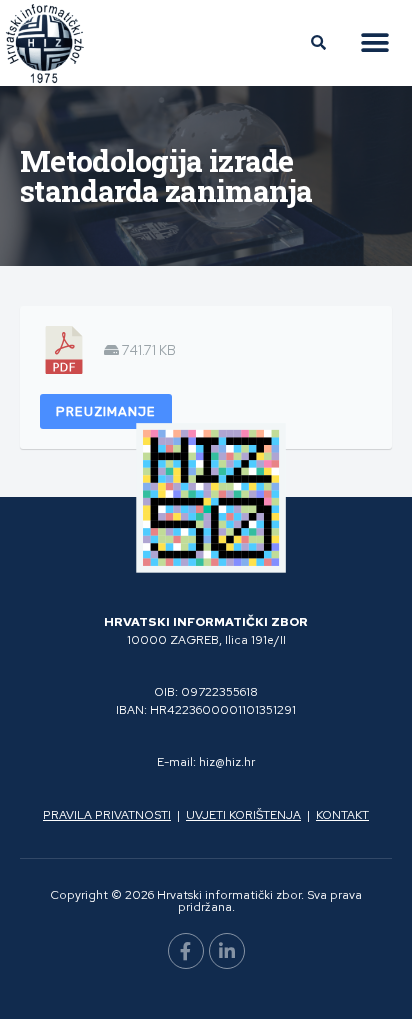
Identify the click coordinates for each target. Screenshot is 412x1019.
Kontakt (342, 815)
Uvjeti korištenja (243, 815)
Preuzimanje (106, 411)
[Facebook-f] (186, 951)
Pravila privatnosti (107, 815)
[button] (374, 43)
